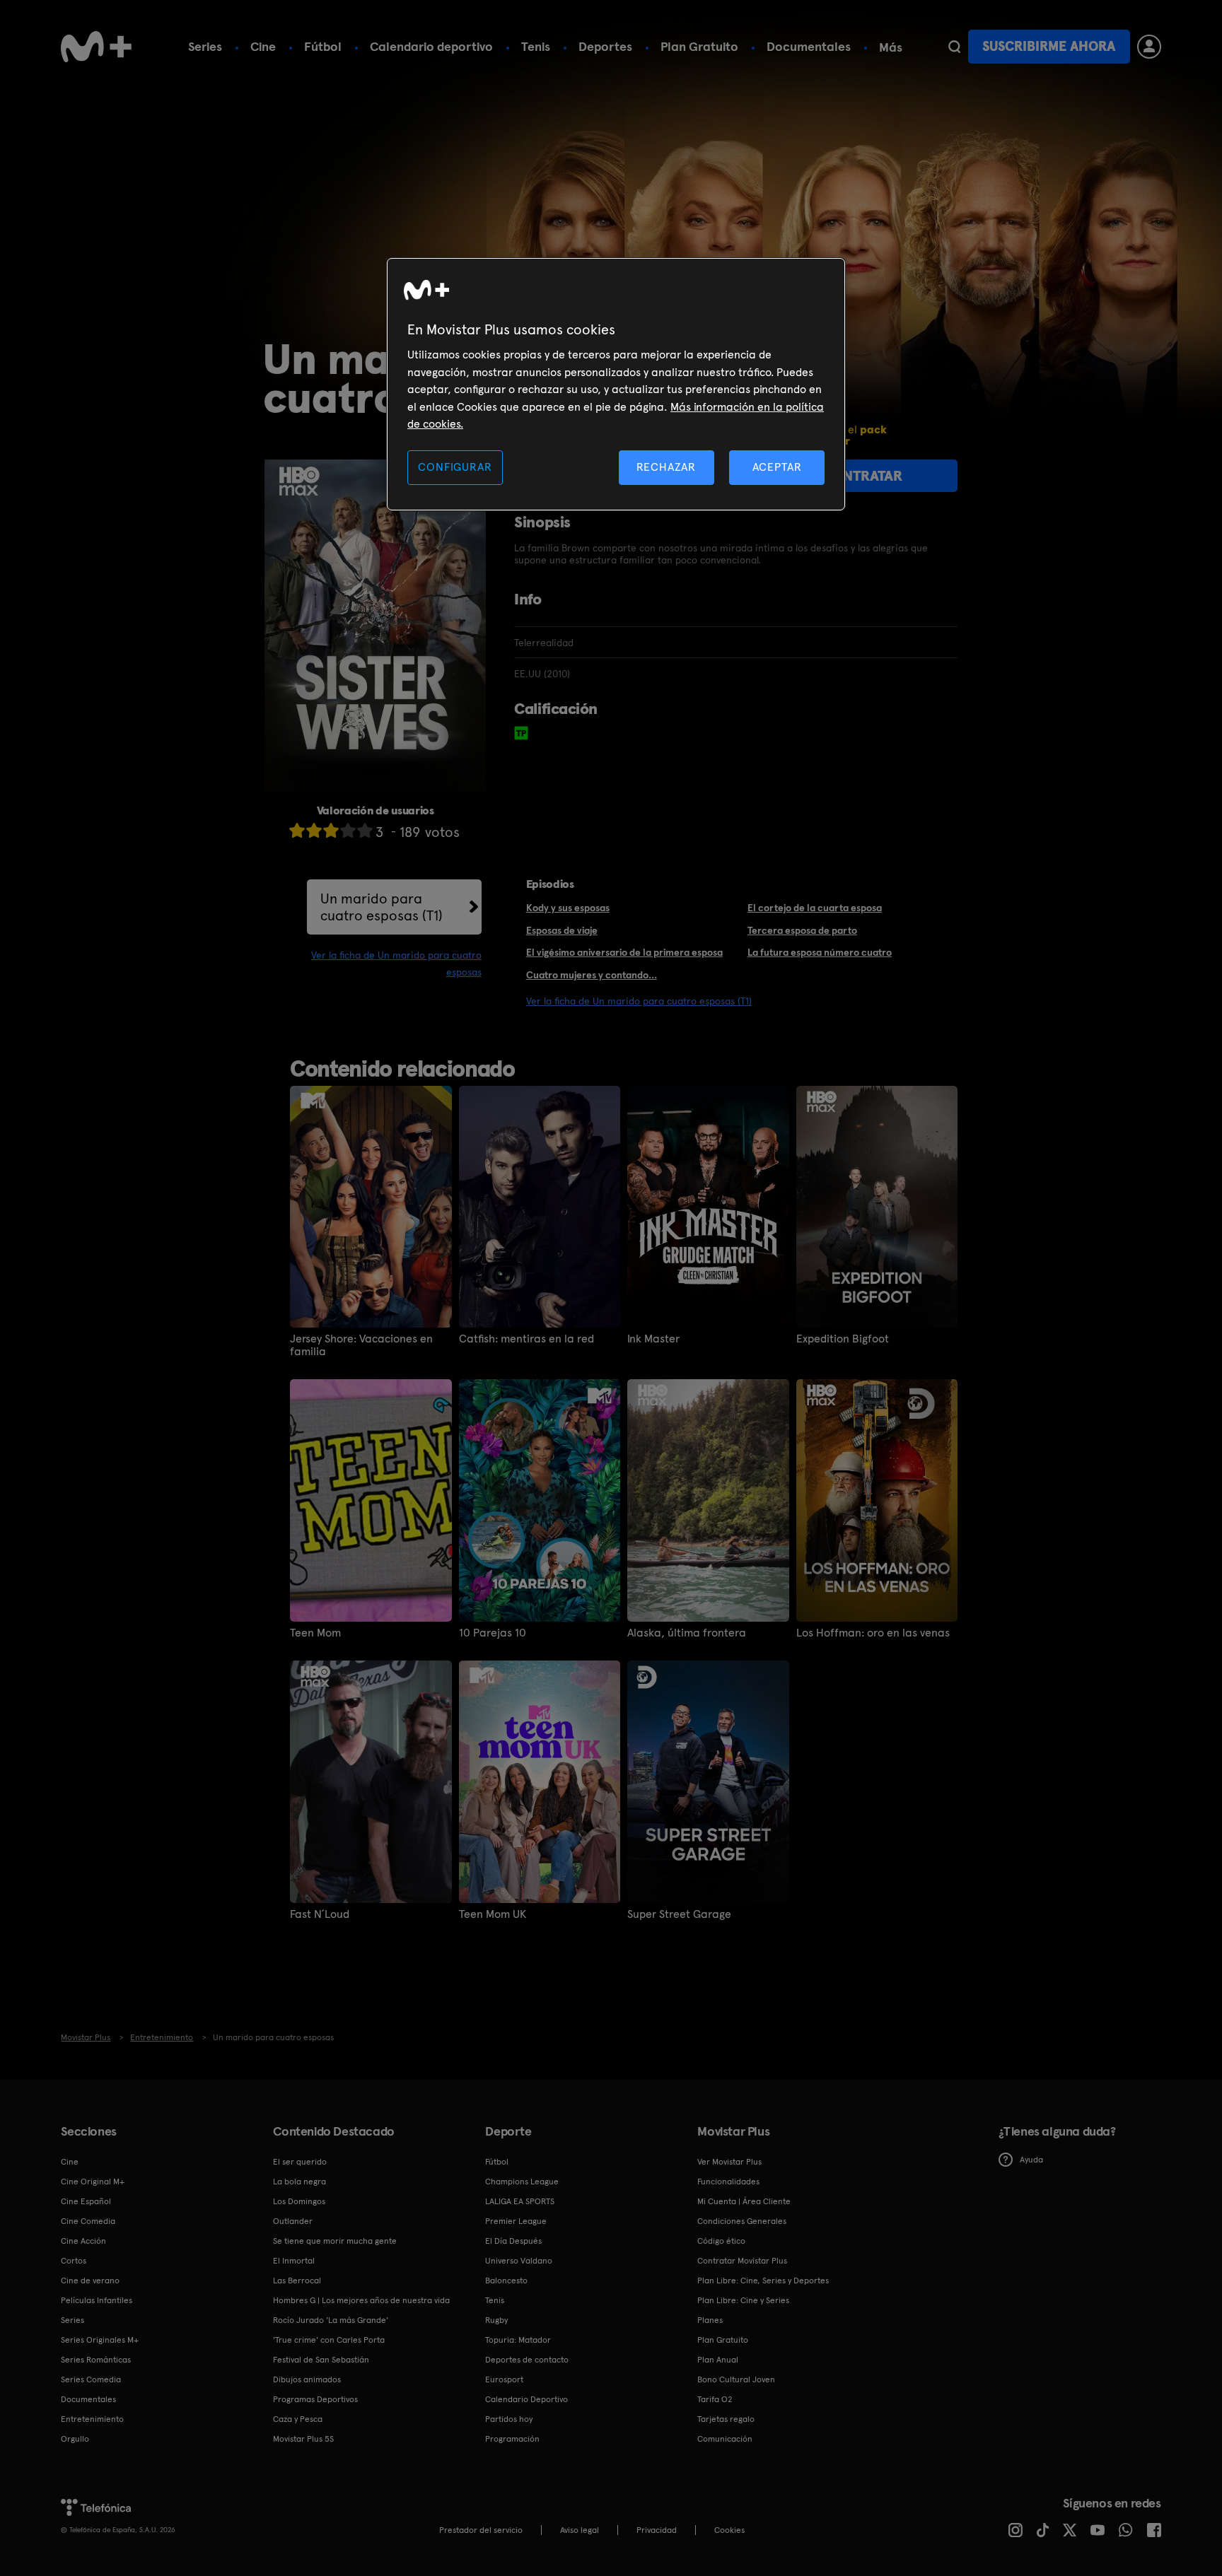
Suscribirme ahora (1049, 46)
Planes (710, 2320)
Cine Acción (83, 2241)
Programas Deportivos (315, 2399)
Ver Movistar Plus (729, 2162)
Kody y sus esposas (568, 908)
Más (891, 47)
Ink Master (653, 1339)
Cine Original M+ (93, 2182)
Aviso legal (580, 2530)
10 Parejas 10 (493, 1633)
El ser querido (300, 2162)
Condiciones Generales (742, 2221)
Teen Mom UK (493, 1914)
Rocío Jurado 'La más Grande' (331, 2320)
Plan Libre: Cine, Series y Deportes (763, 2281)
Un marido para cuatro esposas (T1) (382, 907)
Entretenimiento (92, 2419)
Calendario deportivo (431, 46)
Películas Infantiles (97, 2300)
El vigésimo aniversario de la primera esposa (624, 952)
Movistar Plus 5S (303, 2439)
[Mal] (314, 830)
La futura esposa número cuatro (820, 952)
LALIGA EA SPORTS (520, 2201)
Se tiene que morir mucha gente (335, 2241)
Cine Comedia (88, 2221)
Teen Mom (315, 1633)
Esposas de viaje (562, 930)
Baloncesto (506, 2281)
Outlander (293, 2221)
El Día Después (513, 2241)
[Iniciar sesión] (1149, 47)
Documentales (809, 46)
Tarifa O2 (715, 2399)
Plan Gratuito (699, 46)
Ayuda (1031, 2160)
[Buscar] (954, 47)
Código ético (721, 2241)
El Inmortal (294, 2261)
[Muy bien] (365, 830)
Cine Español (86, 2201)
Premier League (516, 2221)
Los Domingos (299, 2201)
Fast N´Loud (320, 1914)
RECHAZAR (666, 467)
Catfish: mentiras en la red (526, 1339)
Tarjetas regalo (726, 2419)
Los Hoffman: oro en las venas (873, 1633)
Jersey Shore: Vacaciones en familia (361, 1345)
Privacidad (657, 2530)
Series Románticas (96, 2360)
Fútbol (323, 46)
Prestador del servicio (481, 2530)
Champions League (522, 2182)
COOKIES (729, 2530)
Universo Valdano (519, 2261)
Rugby (496, 2320)
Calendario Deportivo (526, 2399)
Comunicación (725, 2439)
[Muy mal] (297, 830)
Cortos (74, 2261)
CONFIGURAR (455, 467)
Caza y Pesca (298, 2419)
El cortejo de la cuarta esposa (815, 908)
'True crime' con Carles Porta (329, 2340)
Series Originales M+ (100, 2340)
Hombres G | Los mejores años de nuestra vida (361, 2300)
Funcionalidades (728, 2182)
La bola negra (299, 2182)
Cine (263, 46)
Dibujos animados (307, 2379)
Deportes (605, 46)
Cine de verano (90, 2281)
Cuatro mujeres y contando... (592, 975)
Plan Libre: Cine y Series (743, 2300)
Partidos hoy (509, 2419)
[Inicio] (96, 47)
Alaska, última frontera (687, 1633)
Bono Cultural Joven (736, 2379)
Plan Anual (718, 2360)
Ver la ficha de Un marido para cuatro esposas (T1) (639, 1001)
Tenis (536, 46)
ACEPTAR (777, 467)
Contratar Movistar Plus (742, 2261)
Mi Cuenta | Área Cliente (744, 2201)
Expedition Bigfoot (843, 1339)
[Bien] (348, 830)
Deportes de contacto (527, 2360)
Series (205, 46)
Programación (512, 2439)
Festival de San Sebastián (321, 2360)
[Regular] (331, 830)
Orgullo (75, 2439)
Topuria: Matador (518, 2340)
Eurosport (504, 2379)
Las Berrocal (297, 2281)
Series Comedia (91, 2379)
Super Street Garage (679, 1914)
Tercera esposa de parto (802, 930)
